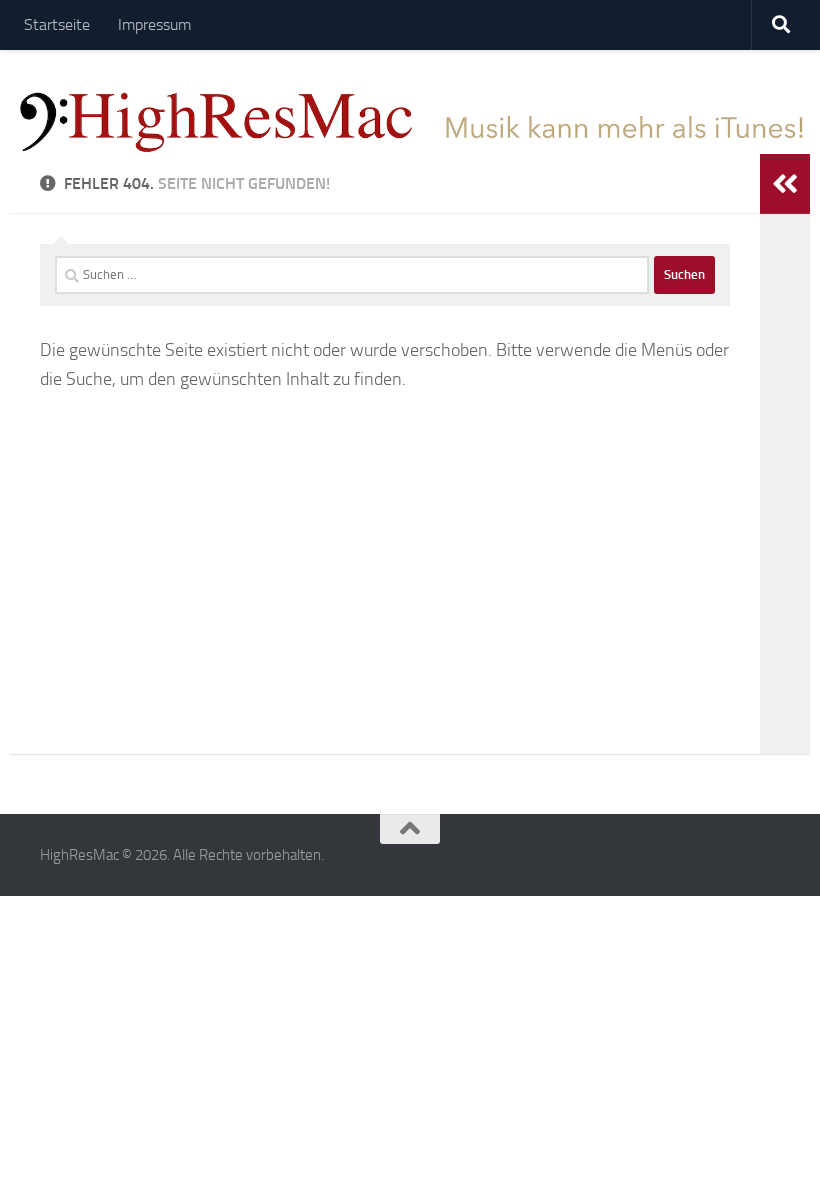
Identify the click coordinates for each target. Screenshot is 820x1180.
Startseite (57, 24)
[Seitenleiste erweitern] (785, 184)
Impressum (154, 24)
